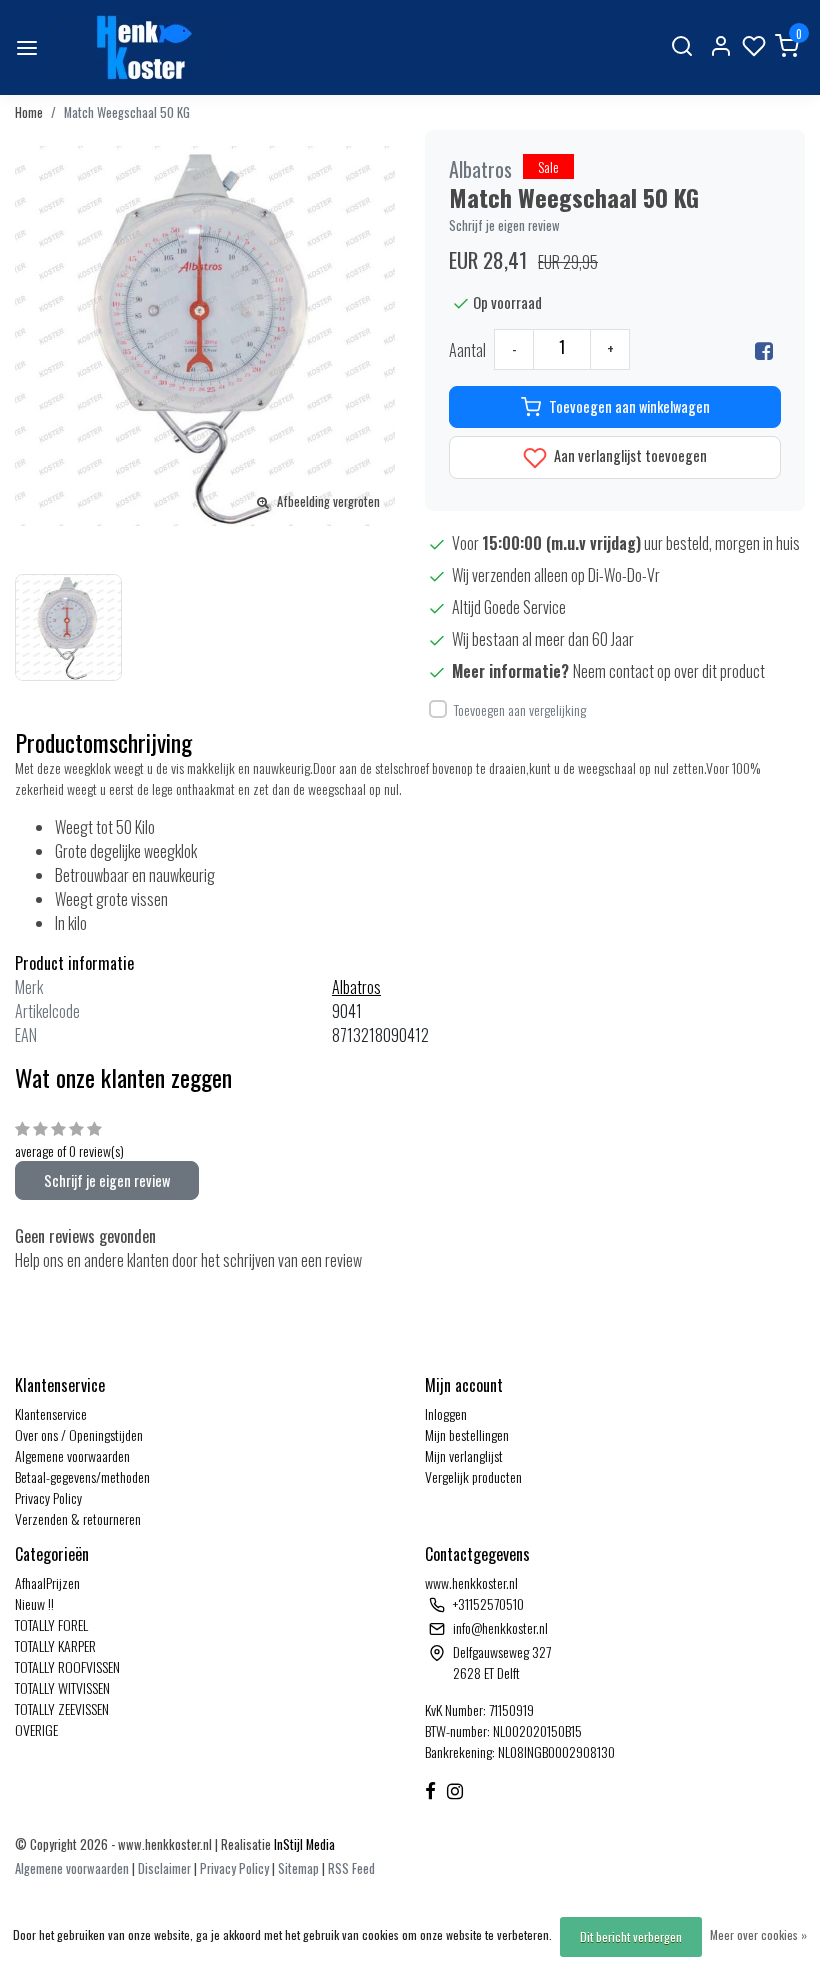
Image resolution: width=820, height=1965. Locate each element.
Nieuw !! (34, 1603)
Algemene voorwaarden (72, 1455)
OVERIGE (36, 1729)
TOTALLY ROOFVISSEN (67, 1666)
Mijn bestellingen (467, 1434)
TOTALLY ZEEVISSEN (62, 1708)
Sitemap (298, 1868)
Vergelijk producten (473, 1476)
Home (29, 112)
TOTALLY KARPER (55, 1645)
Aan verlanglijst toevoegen (629, 455)
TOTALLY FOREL (51, 1624)
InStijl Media (303, 1844)
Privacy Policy (48, 1497)
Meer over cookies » (758, 1934)
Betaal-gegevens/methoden (82, 1476)
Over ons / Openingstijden (79, 1434)
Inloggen (446, 1413)
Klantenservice (51, 1413)
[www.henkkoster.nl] (141, 47)
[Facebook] (764, 350)
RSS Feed (351, 1868)
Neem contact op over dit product (669, 671)
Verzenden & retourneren (78, 1518)
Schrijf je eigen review (504, 225)
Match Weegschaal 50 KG (127, 112)
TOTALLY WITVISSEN (62, 1687)
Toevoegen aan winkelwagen (629, 406)
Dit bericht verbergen (631, 1936)
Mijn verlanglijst (464, 1455)
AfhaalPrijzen (47, 1582)
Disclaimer (164, 1868)
